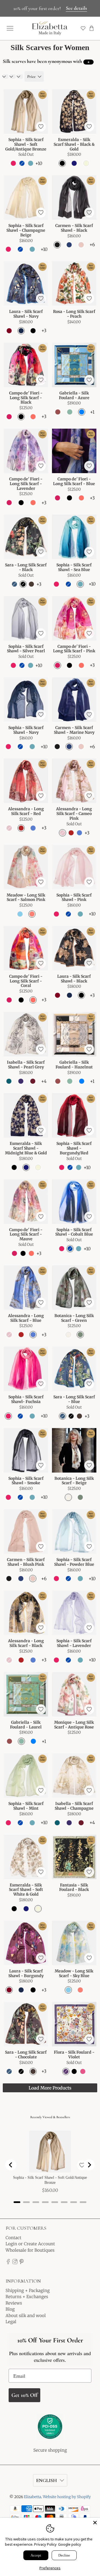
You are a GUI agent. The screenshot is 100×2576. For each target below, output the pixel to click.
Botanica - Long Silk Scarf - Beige (74, 1481)
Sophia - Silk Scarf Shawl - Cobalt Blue (74, 1232)
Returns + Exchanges (27, 2297)
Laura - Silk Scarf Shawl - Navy (26, 314)
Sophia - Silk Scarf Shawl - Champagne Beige (26, 230)
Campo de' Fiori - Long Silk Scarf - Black (26, 398)
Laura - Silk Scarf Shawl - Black (74, 979)
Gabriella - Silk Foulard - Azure (74, 395)
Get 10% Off (24, 2395)
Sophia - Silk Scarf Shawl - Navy (26, 730)
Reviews (14, 2303)
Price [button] (31, 76)
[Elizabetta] (50, 2430)
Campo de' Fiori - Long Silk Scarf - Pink (74, 649)
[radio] (13, 163)
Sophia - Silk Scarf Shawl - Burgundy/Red (74, 1148)
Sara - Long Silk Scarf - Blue (74, 1399)
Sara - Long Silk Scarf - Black (26, 567)
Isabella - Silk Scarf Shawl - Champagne (74, 1806)
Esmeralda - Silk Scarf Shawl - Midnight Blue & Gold (26, 1148)
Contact (13, 2238)
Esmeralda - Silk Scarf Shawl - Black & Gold (74, 144)
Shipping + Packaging (28, 2290)
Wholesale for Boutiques (30, 2250)
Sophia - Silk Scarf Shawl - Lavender (74, 1643)
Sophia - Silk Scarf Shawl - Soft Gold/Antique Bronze (26, 144)
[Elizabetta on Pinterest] (22, 2263)
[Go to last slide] (11, 2165)
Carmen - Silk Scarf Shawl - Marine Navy (74, 730)
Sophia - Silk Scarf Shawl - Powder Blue (74, 1562)
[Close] (95, 2523)
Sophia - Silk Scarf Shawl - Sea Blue (74, 567)
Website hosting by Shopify (67, 2497)
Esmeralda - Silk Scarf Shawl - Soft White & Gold (26, 1890)
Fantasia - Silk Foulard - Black (74, 1887)
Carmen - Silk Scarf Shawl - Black (74, 228)
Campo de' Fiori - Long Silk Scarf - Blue (74, 481)
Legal (11, 2322)
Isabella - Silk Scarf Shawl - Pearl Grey (26, 1065)
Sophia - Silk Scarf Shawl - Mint (26, 1806)
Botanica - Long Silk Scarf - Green (74, 1318)
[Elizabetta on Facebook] (8, 2263)
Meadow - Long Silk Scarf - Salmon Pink (26, 897)
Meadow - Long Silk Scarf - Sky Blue (74, 1973)
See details (76, 8)
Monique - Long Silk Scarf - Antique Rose (74, 1725)
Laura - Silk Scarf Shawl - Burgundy (26, 1973)
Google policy (70, 2544)
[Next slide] (89, 2165)
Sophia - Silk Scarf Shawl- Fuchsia (26, 1399)
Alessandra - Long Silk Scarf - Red (26, 811)
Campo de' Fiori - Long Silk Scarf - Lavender (26, 484)
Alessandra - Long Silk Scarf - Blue (26, 1318)
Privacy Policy (45, 2544)
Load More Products (50, 2088)
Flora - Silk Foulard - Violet (74, 2055)
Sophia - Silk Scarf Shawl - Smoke (26, 1481)
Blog (10, 2309)
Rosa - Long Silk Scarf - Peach (74, 314)
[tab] (17, 2202)
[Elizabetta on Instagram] (15, 2263)
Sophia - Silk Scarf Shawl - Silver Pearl (26, 649)
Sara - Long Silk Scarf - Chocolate (26, 2055)
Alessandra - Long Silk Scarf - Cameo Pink (74, 813)
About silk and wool (26, 2316)
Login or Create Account (30, 2244)
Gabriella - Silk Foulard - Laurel (26, 1725)
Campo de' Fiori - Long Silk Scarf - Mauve (26, 1234)
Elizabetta (32, 2497)
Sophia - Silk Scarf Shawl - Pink (74, 897)
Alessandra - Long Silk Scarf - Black (26, 1643)
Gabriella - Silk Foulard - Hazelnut (74, 1065)
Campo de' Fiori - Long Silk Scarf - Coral (26, 981)
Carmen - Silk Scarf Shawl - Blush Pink (26, 1562)
